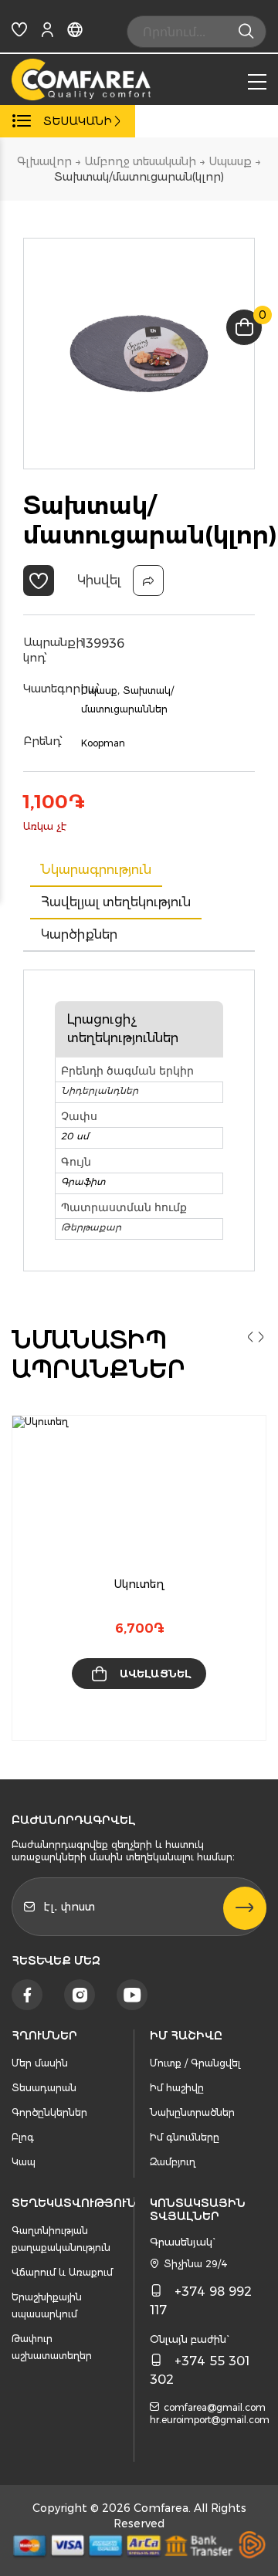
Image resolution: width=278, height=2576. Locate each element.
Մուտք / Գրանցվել (195, 2063)
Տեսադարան (44, 2088)
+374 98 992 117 (201, 2301)
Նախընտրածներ (192, 2112)
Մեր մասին (40, 2063)
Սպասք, (100, 691)
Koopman (103, 743)
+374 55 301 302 (200, 2370)
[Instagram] (80, 1995)
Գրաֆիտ (83, 1181)
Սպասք (230, 161)
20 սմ (75, 1136)
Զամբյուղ (173, 2162)
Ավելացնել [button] (155, 1674)
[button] (39, 581)
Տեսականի (78, 121)
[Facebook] (27, 1995)
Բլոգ (23, 2137)
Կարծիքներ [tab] (79, 934)
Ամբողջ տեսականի (140, 161)
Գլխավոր (44, 161)
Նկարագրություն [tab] (96, 870)
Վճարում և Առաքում (62, 2272)
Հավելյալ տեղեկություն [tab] (116, 902)
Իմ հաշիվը (177, 2088)
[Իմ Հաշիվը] (47, 33)
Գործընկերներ (49, 2112)
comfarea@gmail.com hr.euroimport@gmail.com (210, 2414)
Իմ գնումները (185, 2137)
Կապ (24, 2162)
